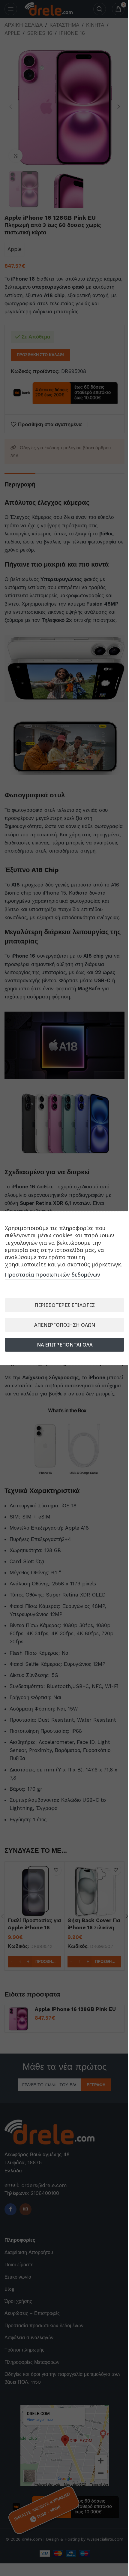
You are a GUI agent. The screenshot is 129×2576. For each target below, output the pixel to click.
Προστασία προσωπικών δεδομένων (52, 1274)
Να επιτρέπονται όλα (65, 1345)
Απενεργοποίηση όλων (65, 1325)
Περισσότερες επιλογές (65, 1305)
